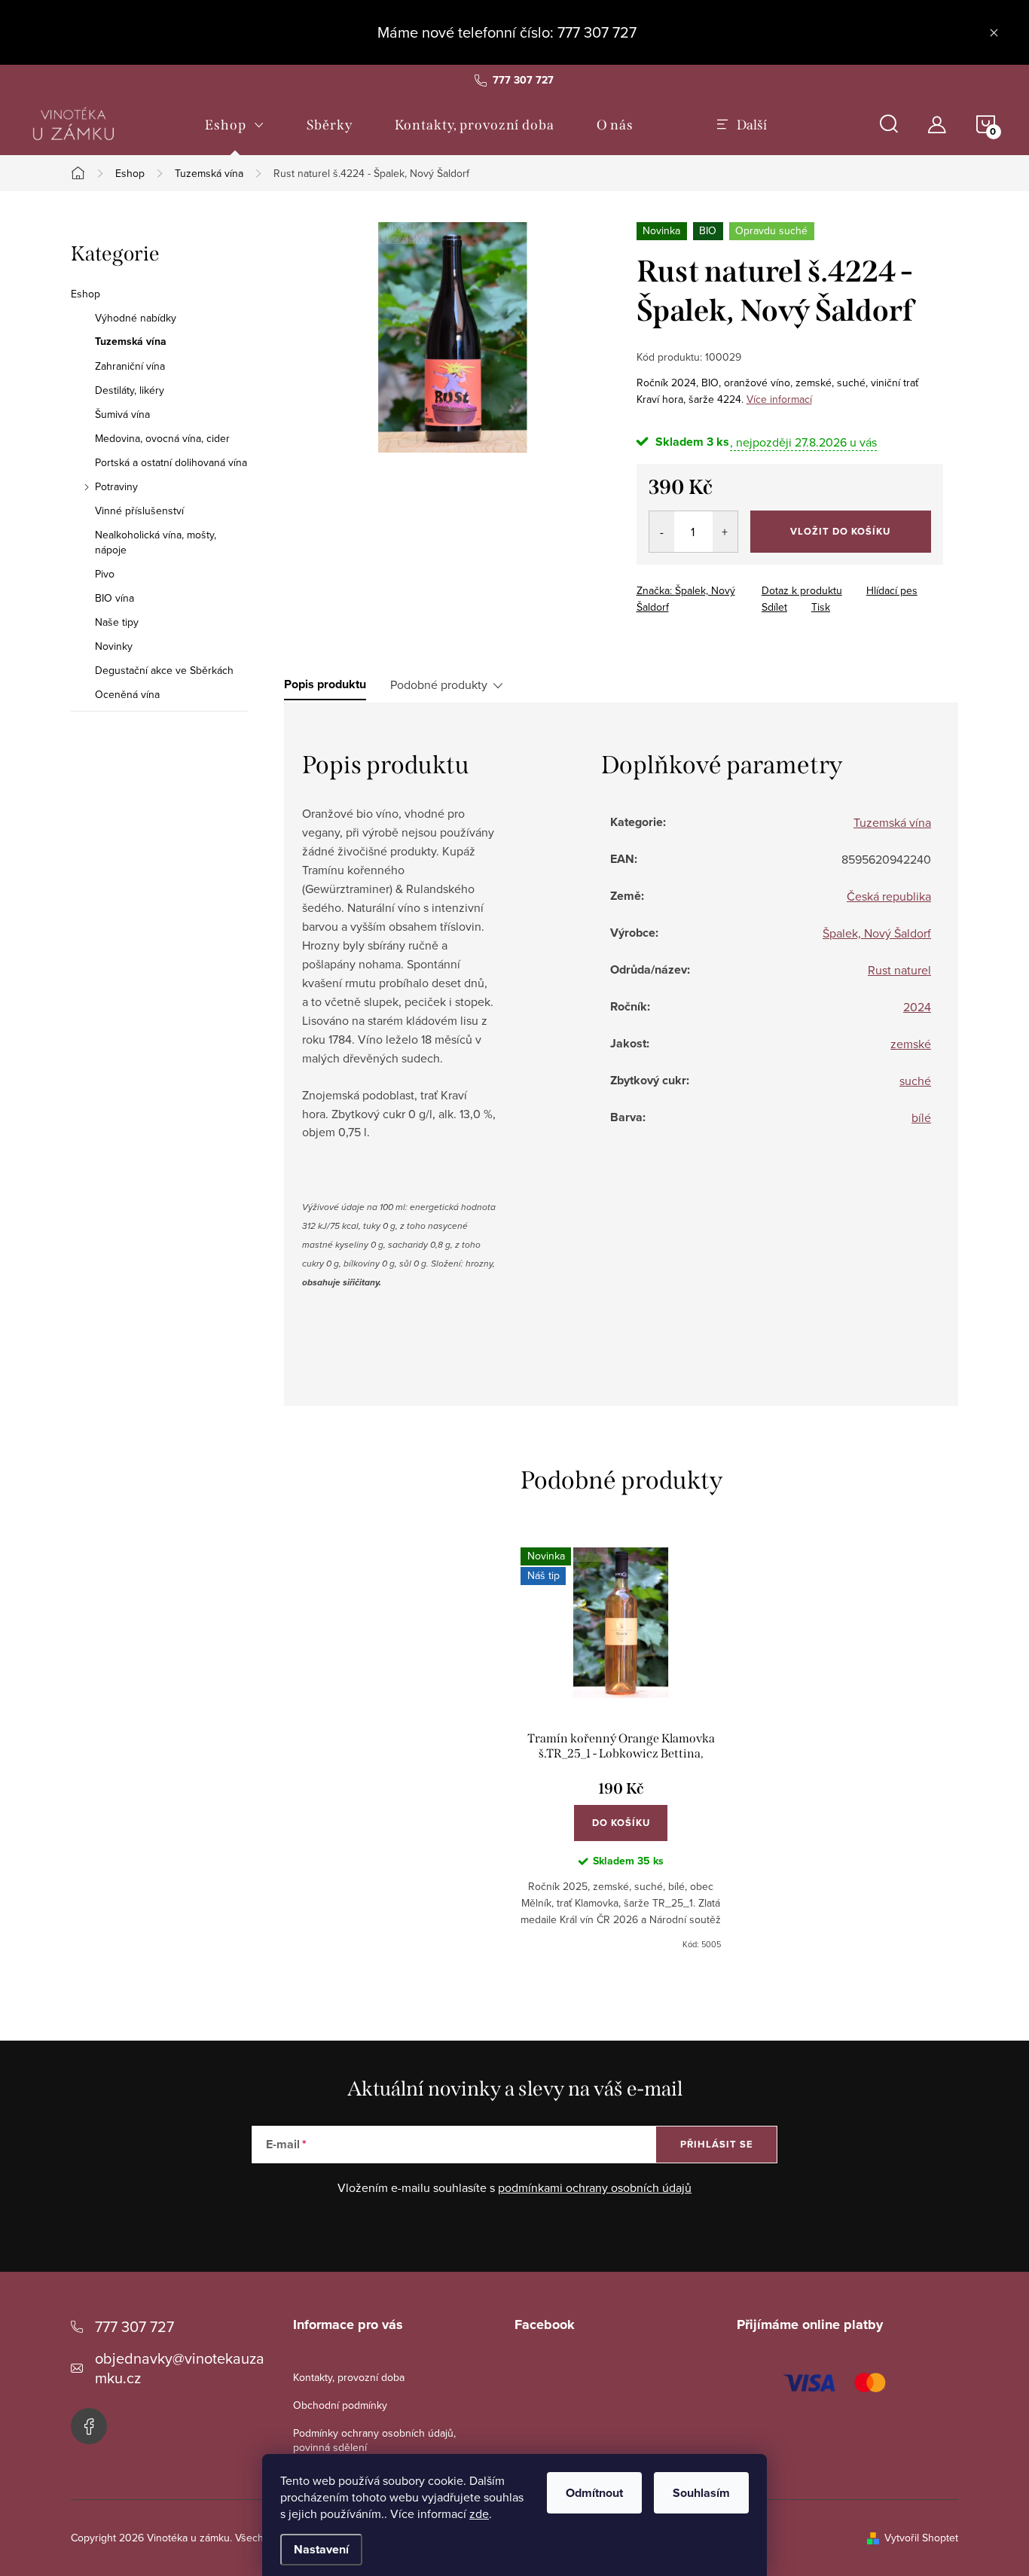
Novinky (114, 646)
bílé (921, 1117)
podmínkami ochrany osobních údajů (595, 2187)
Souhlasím (701, 2493)
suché (915, 1081)
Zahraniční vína (130, 366)
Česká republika (889, 896)
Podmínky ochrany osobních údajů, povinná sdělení (374, 2440)
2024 (917, 1007)
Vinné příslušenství (139, 511)
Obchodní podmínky (340, 2405)
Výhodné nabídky (136, 318)
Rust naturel (899, 970)
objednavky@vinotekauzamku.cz (180, 2368)
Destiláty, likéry (130, 390)
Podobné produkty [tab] (439, 684)
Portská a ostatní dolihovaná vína (171, 462)
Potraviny (116, 486)
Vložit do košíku (840, 531)
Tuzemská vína (131, 342)
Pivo (105, 574)
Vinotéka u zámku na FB (89, 2426)
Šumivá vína (122, 414)
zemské (911, 1044)
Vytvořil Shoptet (921, 2538)
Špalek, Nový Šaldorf (877, 933)
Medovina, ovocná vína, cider (162, 438)
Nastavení (321, 2549)
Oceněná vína (127, 694)
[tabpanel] (621, 1749)
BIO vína (115, 598)
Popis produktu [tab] (325, 684)
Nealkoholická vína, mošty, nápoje (156, 542)
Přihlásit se (717, 2144)
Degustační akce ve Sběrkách (164, 670)
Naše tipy (117, 622)
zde (479, 2514)
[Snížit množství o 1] (662, 532)
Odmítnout (594, 2493)
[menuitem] (235, 125)
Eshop (85, 294)
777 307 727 (134, 2326)
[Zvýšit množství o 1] (725, 532)
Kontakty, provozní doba (349, 2377)
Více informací (779, 399)
